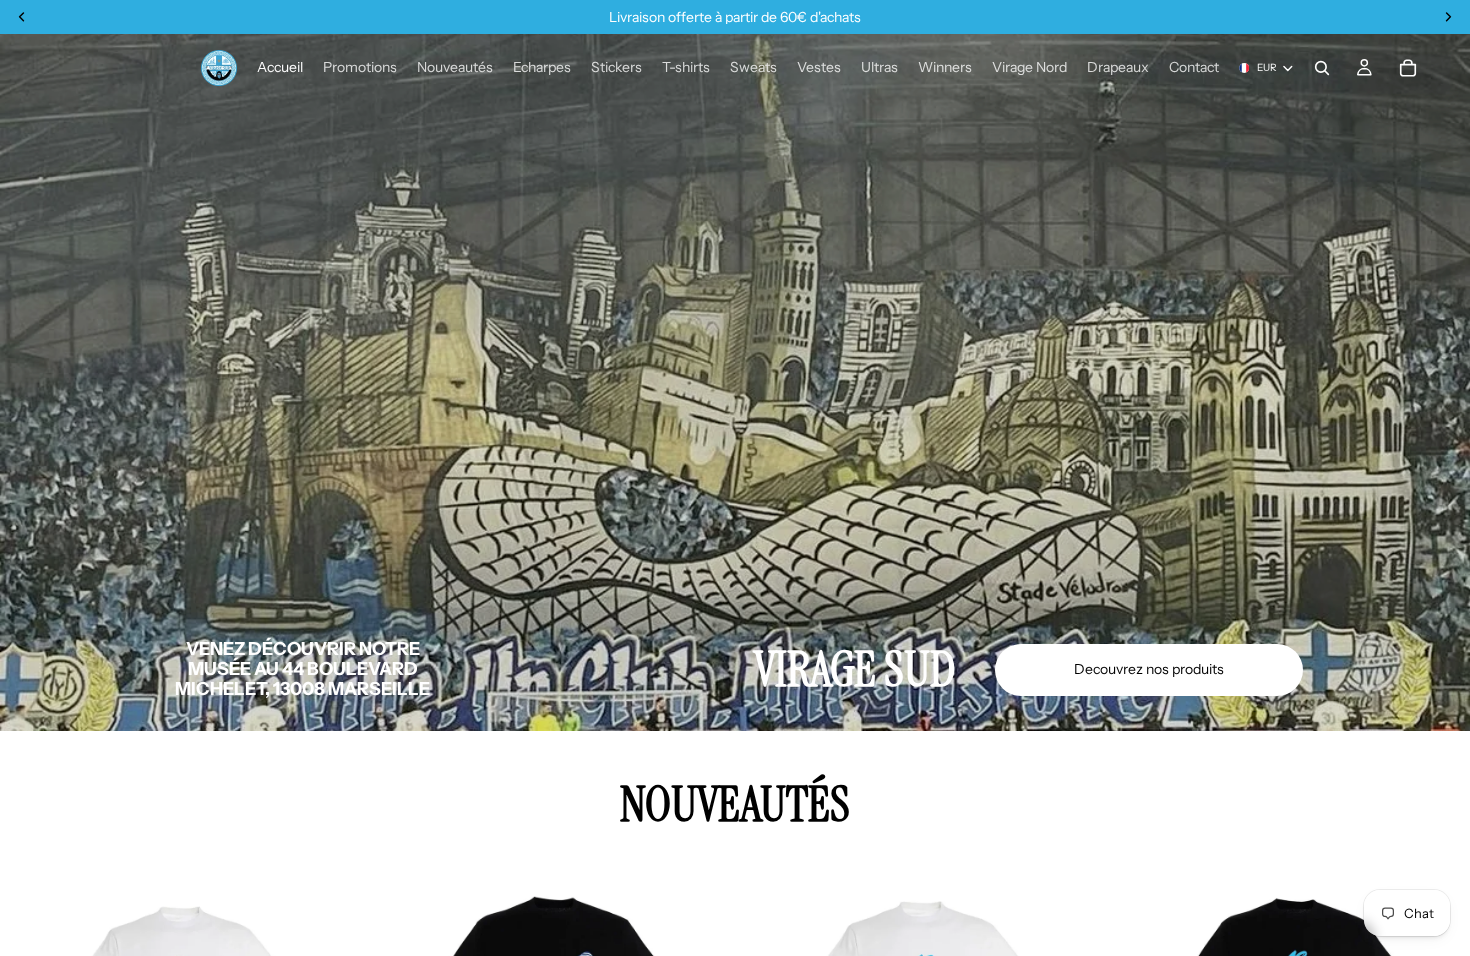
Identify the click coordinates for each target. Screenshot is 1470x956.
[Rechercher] (1322, 68)
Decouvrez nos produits (1149, 669)
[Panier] (1408, 68)
